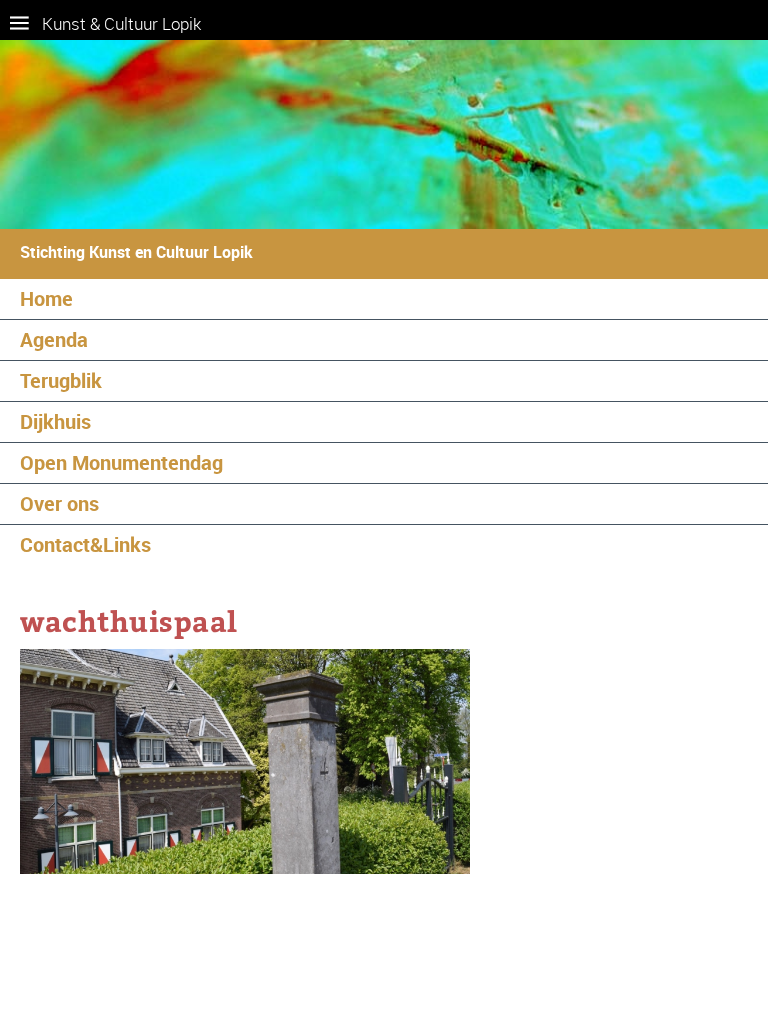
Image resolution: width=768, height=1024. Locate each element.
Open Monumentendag (121, 462)
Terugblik (61, 380)
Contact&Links (85, 544)
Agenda (54, 339)
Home (46, 298)
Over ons (59, 503)
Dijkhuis (55, 421)
